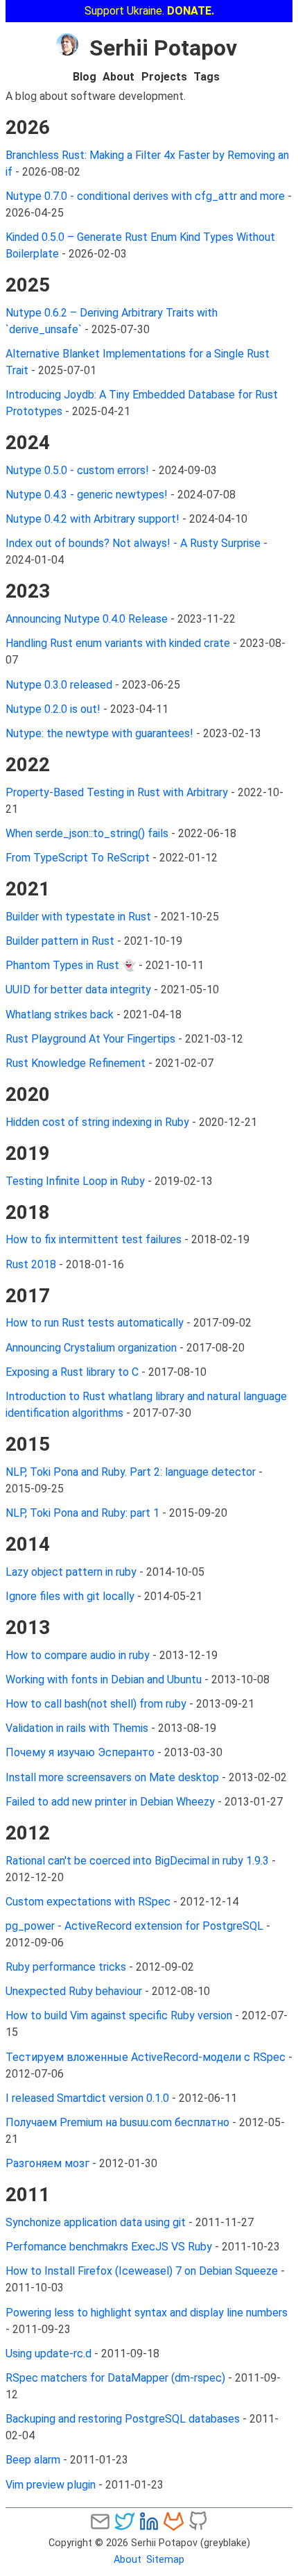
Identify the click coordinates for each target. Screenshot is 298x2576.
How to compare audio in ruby (78, 1655)
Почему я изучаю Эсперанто (80, 1752)
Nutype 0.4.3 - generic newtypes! (87, 495)
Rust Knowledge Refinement (76, 1063)
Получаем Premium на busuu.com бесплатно (117, 2122)
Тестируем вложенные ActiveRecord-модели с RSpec (146, 2057)
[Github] (198, 2521)
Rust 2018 (31, 1264)
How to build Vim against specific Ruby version (119, 2015)
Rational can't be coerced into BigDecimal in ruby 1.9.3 (137, 1861)
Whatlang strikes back (60, 1015)
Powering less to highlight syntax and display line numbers (147, 2313)
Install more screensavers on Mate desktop (112, 1777)
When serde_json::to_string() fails (87, 833)
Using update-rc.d (49, 2354)
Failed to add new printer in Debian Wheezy (110, 1802)
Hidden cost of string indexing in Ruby (97, 1122)
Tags (207, 77)
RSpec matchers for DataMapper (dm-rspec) (115, 2378)
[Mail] (100, 2521)
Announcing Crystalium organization (91, 1348)
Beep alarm (33, 2460)
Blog (85, 77)
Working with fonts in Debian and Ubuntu (104, 1680)
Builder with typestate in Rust (78, 917)
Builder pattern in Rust (60, 941)
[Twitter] (124, 2521)
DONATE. (191, 11)
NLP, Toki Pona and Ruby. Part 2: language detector (131, 1472)
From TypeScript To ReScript (78, 858)
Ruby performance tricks (66, 1967)
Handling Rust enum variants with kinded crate (118, 643)
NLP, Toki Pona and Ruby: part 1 (82, 1513)
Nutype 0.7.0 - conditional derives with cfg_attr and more (145, 196)
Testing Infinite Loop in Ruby (75, 1181)
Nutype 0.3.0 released (59, 685)
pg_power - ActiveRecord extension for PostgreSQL (134, 1926)
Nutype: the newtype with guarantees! (99, 733)
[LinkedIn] (149, 2521)
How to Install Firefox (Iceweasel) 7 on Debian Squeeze (142, 2271)
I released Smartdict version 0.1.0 (87, 2098)
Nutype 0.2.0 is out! (53, 709)
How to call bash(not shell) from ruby (96, 1704)
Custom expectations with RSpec (88, 1902)
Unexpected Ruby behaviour (74, 1991)
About (119, 77)
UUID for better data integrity (78, 990)
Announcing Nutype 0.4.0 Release (87, 619)
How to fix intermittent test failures (94, 1239)
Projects (164, 77)
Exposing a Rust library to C (72, 1372)
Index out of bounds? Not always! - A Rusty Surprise (133, 543)
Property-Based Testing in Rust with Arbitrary (117, 792)
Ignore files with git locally (70, 1596)
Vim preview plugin (51, 2485)
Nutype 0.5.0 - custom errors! (77, 470)
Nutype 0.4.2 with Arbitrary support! (93, 519)
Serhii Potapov (163, 48)
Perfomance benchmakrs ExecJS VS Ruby (109, 2247)
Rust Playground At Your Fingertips (90, 1039)
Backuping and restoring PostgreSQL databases (123, 2419)
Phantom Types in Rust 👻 (71, 965)
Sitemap (165, 2560)
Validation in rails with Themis (77, 1728)
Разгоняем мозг (47, 2163)
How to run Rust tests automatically (95, 1323)
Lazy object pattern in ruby (71, 1572)
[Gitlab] (174, 2521)
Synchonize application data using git (97, 2222)
